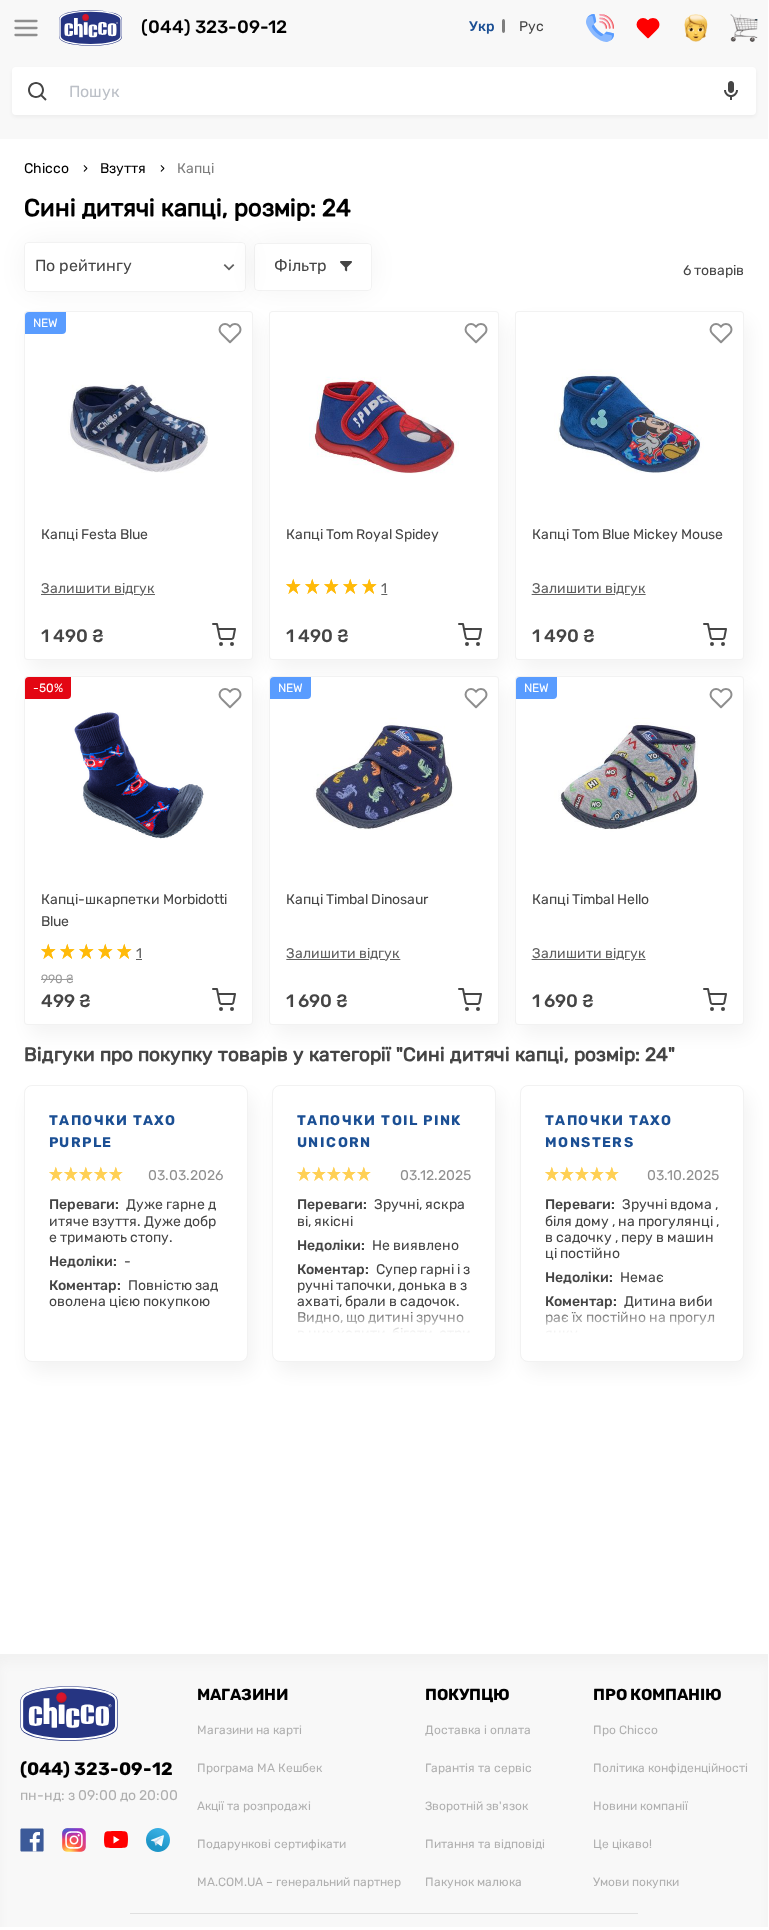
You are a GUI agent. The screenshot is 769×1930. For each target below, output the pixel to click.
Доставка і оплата (478, 1730)
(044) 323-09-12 (214, 27)
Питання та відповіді (485, 1844)
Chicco (48, 168)
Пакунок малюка (473, 1882)
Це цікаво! (622, 1844)
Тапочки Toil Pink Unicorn (379, 1131)
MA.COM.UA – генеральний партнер (299, 1882)
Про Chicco (625, 1730)
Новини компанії (640, 1806)
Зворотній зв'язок (476, 1806)
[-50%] (139, 777)
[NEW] (139, 412)
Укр (482, 26)
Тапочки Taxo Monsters (609, 1131)
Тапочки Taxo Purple (113, 1131)
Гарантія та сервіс (478, 1768)
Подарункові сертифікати (271, 1844)
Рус (531, 26)
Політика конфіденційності (670, 1768)
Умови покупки (636, 1882)
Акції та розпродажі (254, 1806)
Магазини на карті (249, 1730)
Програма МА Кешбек (259, 1768)
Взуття (123, 168)
